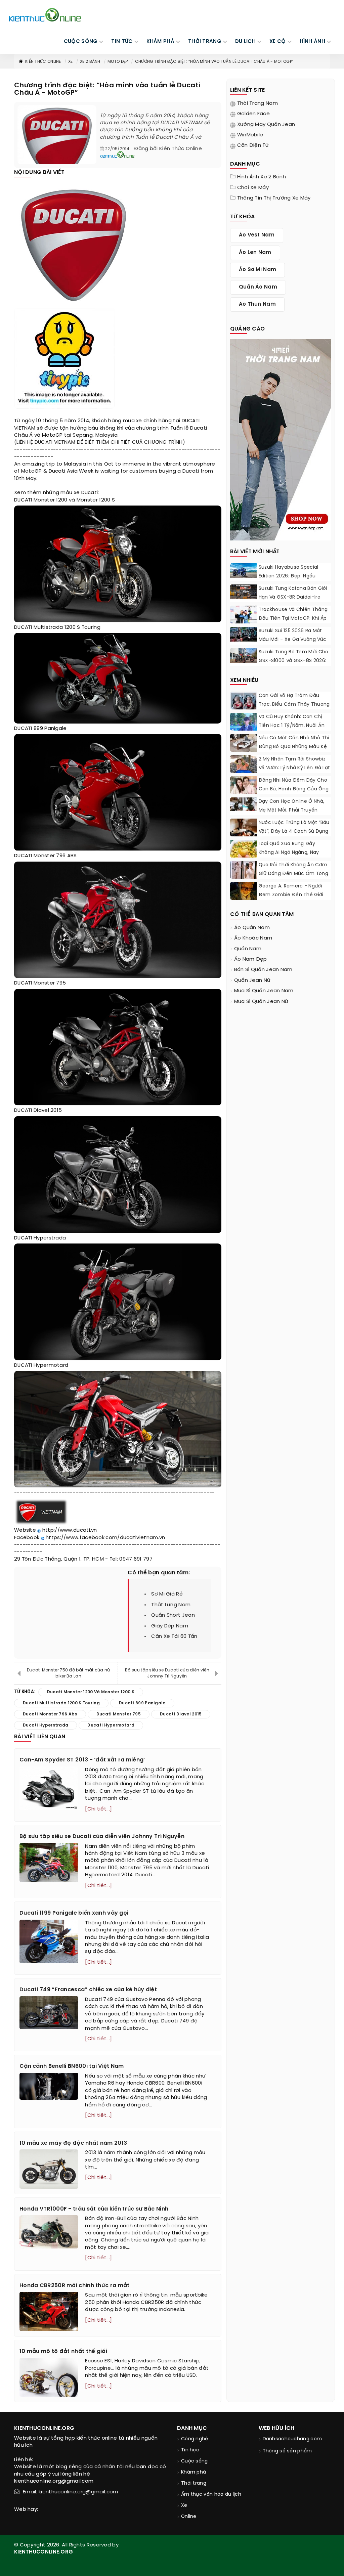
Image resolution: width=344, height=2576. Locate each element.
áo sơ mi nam (258, 270)
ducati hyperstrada (46, 1725)
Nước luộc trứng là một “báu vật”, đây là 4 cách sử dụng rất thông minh (294, 832)
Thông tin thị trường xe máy (274, 198)
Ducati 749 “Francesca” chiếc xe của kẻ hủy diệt (88, 1990)
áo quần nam (252, 928)
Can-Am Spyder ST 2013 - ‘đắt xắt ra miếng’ (82, 1760)
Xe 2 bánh (90, 62)
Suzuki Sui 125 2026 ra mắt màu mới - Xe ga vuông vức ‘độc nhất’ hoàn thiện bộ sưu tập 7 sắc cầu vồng (295, 644)
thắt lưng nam (171, 1605)
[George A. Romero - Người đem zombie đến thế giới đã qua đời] (244, 891)
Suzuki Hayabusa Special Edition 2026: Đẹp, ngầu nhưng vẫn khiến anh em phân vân (289, 581)
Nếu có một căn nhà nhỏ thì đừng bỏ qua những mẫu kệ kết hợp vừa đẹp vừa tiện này (294, 751)
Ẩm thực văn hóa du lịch (211, 2495)
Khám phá (193, 2472)
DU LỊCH (245, 42)
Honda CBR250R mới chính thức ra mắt (75, 2286)
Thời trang (194, 2483)
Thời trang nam (257, 103)
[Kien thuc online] (45, 15)
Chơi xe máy (253, 188)
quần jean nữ (252, 980)
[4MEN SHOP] (281, 439)
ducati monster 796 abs (50, 1714)
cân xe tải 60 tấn (174, 1636)
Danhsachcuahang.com (292, 2439)
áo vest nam (257, 235)
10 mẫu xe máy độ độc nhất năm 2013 (73, 2143)
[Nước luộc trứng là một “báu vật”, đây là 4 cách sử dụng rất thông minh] (244, 830)
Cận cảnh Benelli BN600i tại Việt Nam (72, 2066)
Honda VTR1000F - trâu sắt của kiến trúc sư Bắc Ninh (94, 2209)
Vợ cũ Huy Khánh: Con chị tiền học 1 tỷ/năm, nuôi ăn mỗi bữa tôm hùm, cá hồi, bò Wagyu (294, 730)
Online (189, 2517)
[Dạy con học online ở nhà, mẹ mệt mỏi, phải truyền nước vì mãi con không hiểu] (244, 804)
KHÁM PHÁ (160, 42)
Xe (71, 62)
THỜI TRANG (205, 42)
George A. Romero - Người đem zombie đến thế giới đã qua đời (291, 895)
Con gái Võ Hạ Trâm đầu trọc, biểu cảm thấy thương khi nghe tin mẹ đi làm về (294, 705)
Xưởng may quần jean (266, 125)
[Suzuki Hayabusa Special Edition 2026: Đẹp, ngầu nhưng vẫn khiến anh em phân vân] (244, 571)
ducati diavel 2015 (181, 1714)
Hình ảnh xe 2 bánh (262, 177)
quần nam (248, 949)
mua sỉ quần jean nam (264, 991)
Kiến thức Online (43, 62)
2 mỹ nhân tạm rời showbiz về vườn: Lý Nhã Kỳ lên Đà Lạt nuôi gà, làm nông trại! (294, 768)
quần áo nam (258, 287)
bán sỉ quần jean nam (263, 970)
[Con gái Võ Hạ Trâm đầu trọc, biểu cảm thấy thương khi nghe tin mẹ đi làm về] (244, 705)
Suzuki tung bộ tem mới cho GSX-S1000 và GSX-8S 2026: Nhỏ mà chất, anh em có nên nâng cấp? (295, 665)
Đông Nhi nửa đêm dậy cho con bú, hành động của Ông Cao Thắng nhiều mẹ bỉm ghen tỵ (294, 794)
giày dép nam (170, 1626)
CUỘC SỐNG (81, 42)
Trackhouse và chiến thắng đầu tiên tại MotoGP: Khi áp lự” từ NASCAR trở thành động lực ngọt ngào (293, 623)
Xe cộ (278, 42)
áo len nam (255, 253)
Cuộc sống (195, 2461)
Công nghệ (195, 2439)
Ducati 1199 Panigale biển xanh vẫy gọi (74, 1913)
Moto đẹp (118, 62)
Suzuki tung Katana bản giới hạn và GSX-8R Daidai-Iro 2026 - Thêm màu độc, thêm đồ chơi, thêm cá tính (295, 602)
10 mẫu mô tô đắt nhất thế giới (63, 2351)
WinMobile (250, 135)
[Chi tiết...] (98, 1809)
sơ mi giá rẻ (167, 1594)
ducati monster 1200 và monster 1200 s (91, 1692)
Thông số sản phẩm (287, 2451)
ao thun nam (257, 304)
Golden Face (253, 114)
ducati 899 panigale (142, 1703)
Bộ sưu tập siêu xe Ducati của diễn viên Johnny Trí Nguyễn (167, 1673)
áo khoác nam (253, 938)
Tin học (190, 2450)
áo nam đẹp (251, 959)
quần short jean (173, 1615)
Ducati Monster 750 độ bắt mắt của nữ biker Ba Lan (69, 1673)
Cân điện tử (253, 145)
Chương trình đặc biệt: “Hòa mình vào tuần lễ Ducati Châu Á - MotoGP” (214, 62)
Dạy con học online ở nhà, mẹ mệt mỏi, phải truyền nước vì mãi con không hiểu (293, 810)
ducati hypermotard (111, 1725)
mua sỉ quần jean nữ (261, 1002)
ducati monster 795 (119, 1714)
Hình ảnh (312, 42)
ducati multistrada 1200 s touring (61, 1703)
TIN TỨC (122, 42)
